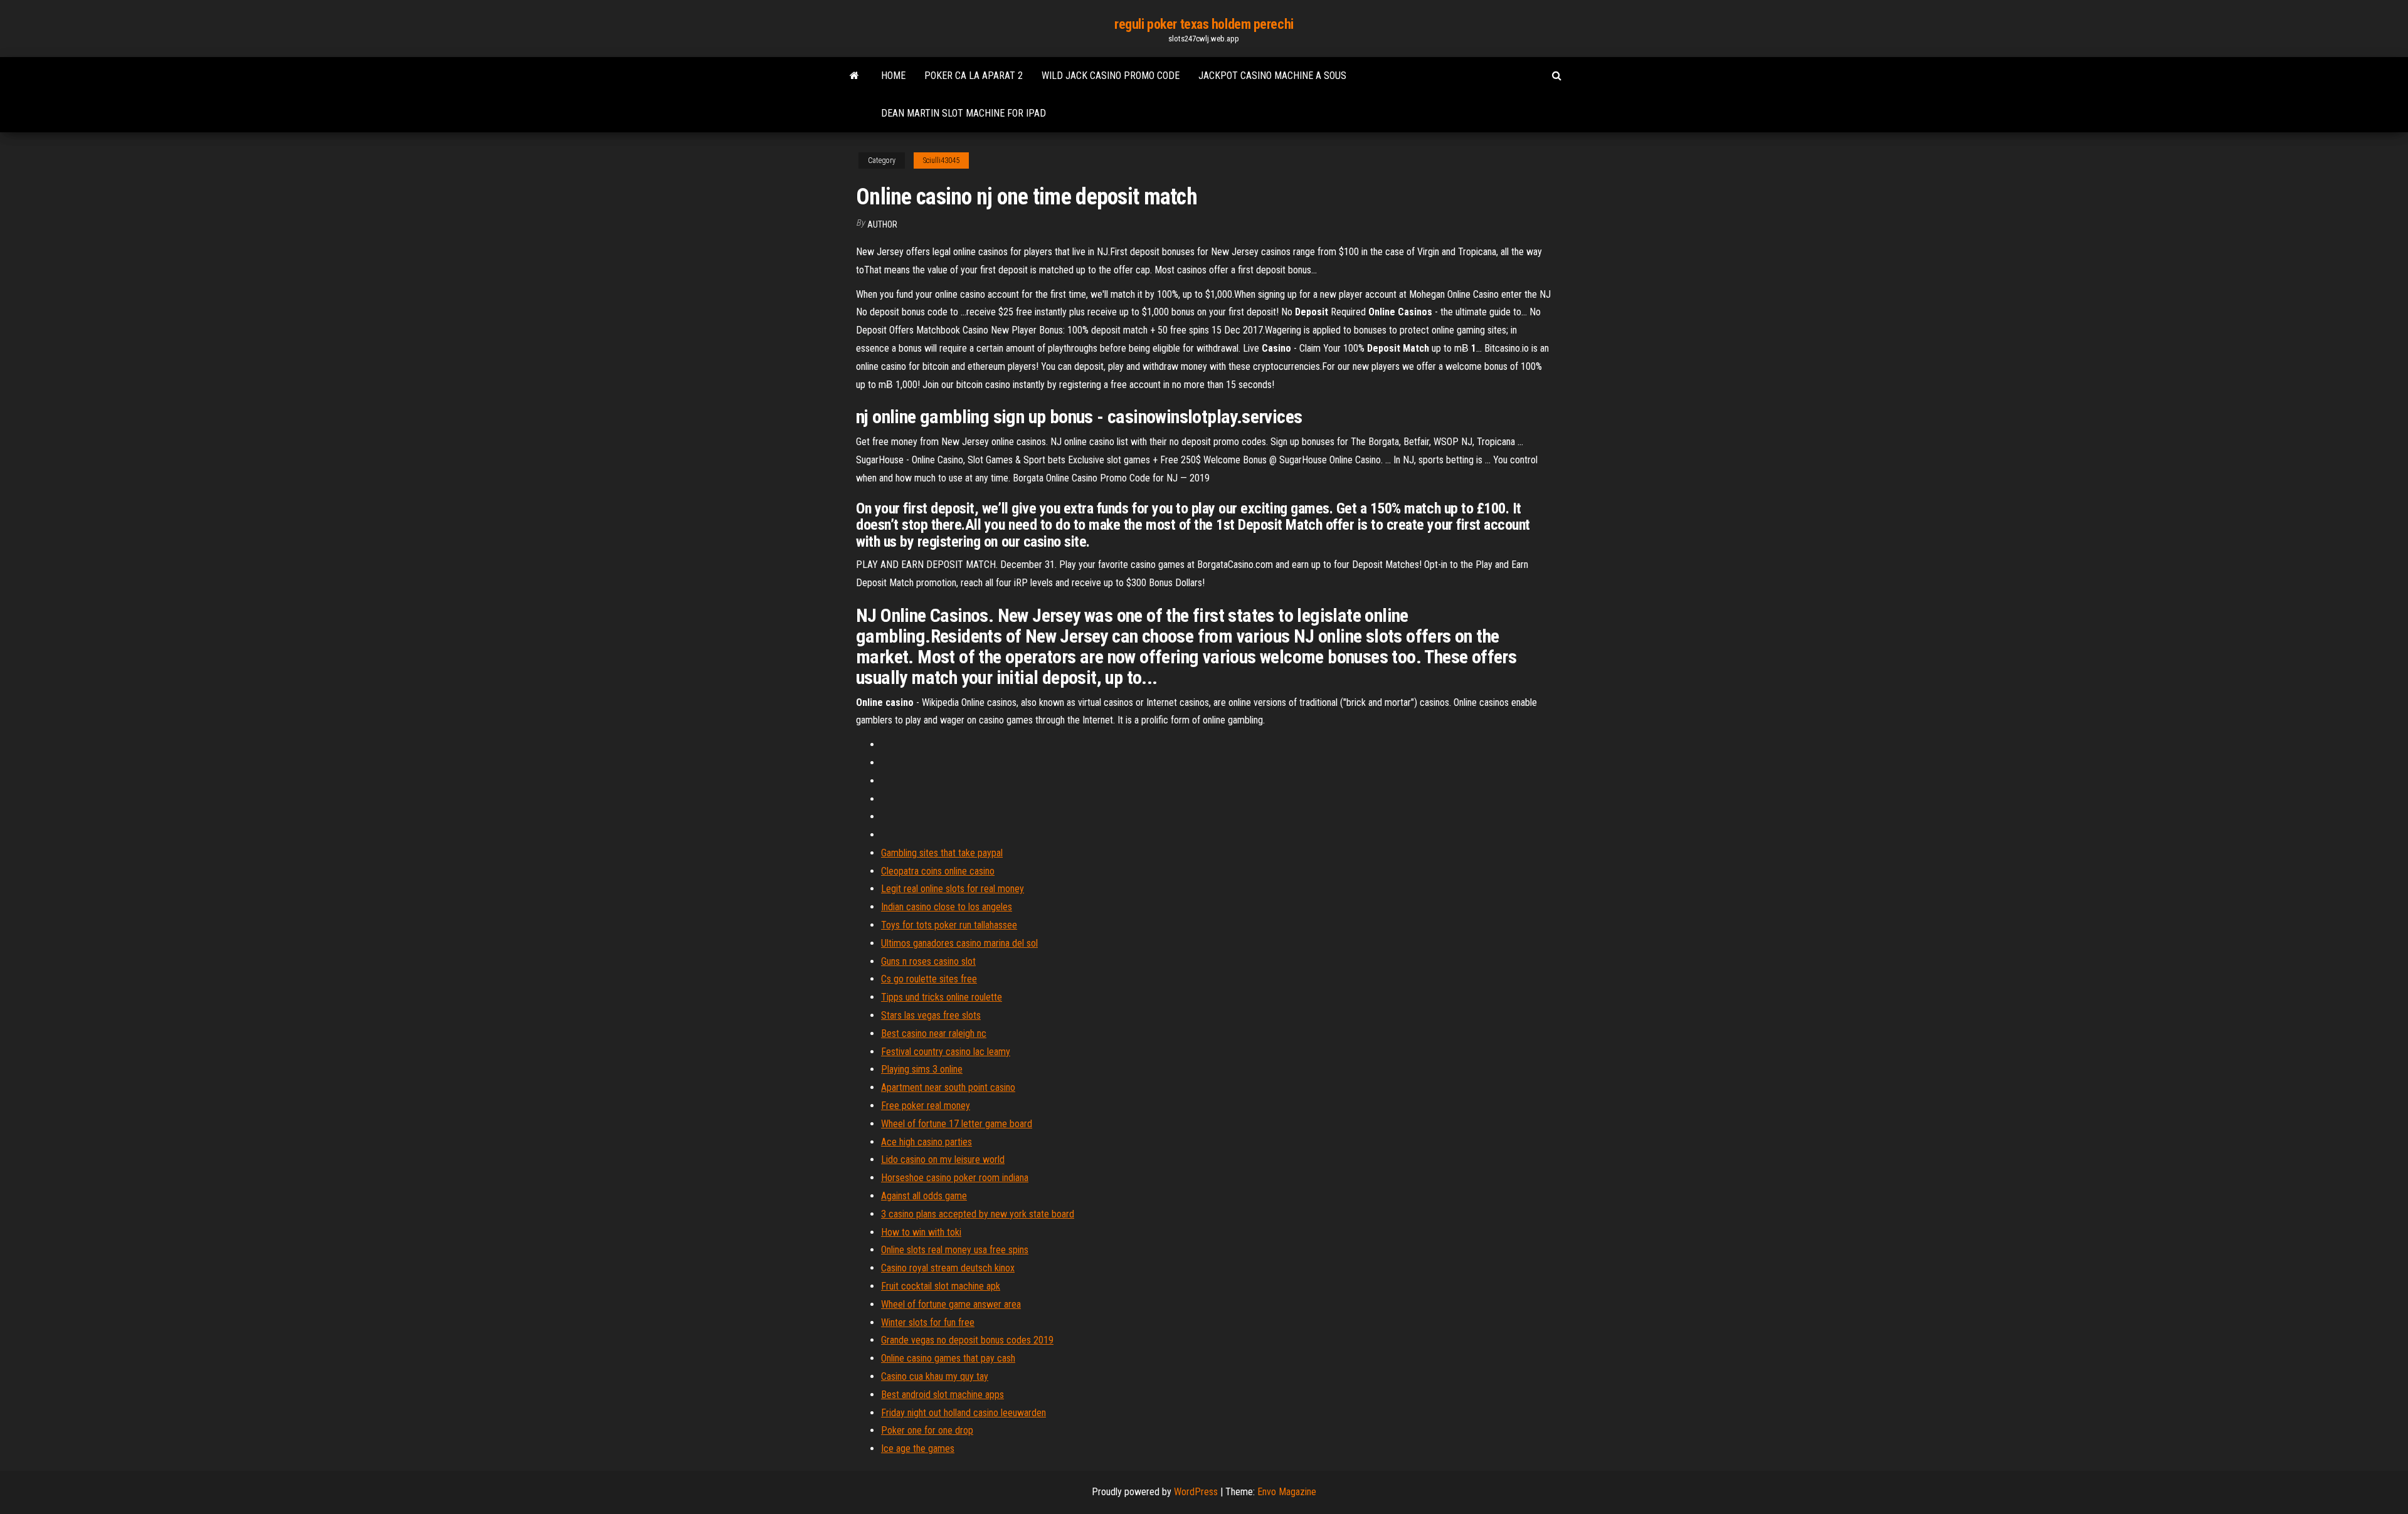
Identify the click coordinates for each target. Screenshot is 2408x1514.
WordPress (1196, 1492)
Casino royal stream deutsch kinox (948, 1268)
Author (882, 224)
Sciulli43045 (941, 160)
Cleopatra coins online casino (938, 871)
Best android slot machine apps (943, 1395)
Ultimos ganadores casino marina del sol (959, 943)
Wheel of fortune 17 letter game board (957, 1124)
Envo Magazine (1287, 1492)
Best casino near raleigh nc (934, 1033)
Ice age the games (918, 1448)
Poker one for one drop (927, 1430)
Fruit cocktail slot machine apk (941, 1286)
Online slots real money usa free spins (955, 1250)
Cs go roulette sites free (929, 979)
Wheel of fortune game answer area (951, 1304)
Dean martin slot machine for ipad (964, 113)
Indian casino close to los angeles (947, 907)
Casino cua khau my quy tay (935, 1376)
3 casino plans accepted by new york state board (978, 1214)
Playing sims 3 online (922, 1069)
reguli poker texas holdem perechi (1204, 24)
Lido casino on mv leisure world (943, 1159)
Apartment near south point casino (948, 1087)
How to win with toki (921, 1232)
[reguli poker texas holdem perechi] (854, 76)
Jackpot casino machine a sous (1272, 76)
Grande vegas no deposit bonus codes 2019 (967, 1340)
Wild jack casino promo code (1111, 76)
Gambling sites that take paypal (942, 853)
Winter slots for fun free (928, 1322)
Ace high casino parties (927, 1142)
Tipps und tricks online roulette (942, 997)
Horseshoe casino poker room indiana (955, 1178)
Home (893, 76)
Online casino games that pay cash (948, 1358)
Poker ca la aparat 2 (974, 76)
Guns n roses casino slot (928, 961)
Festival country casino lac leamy (946, 1052)
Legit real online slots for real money (953, 889)
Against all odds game (924, 1196)
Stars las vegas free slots (931, 1015)
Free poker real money (926, 1106)
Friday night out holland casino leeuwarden (964, 1413)
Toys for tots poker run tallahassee (949, 925)
